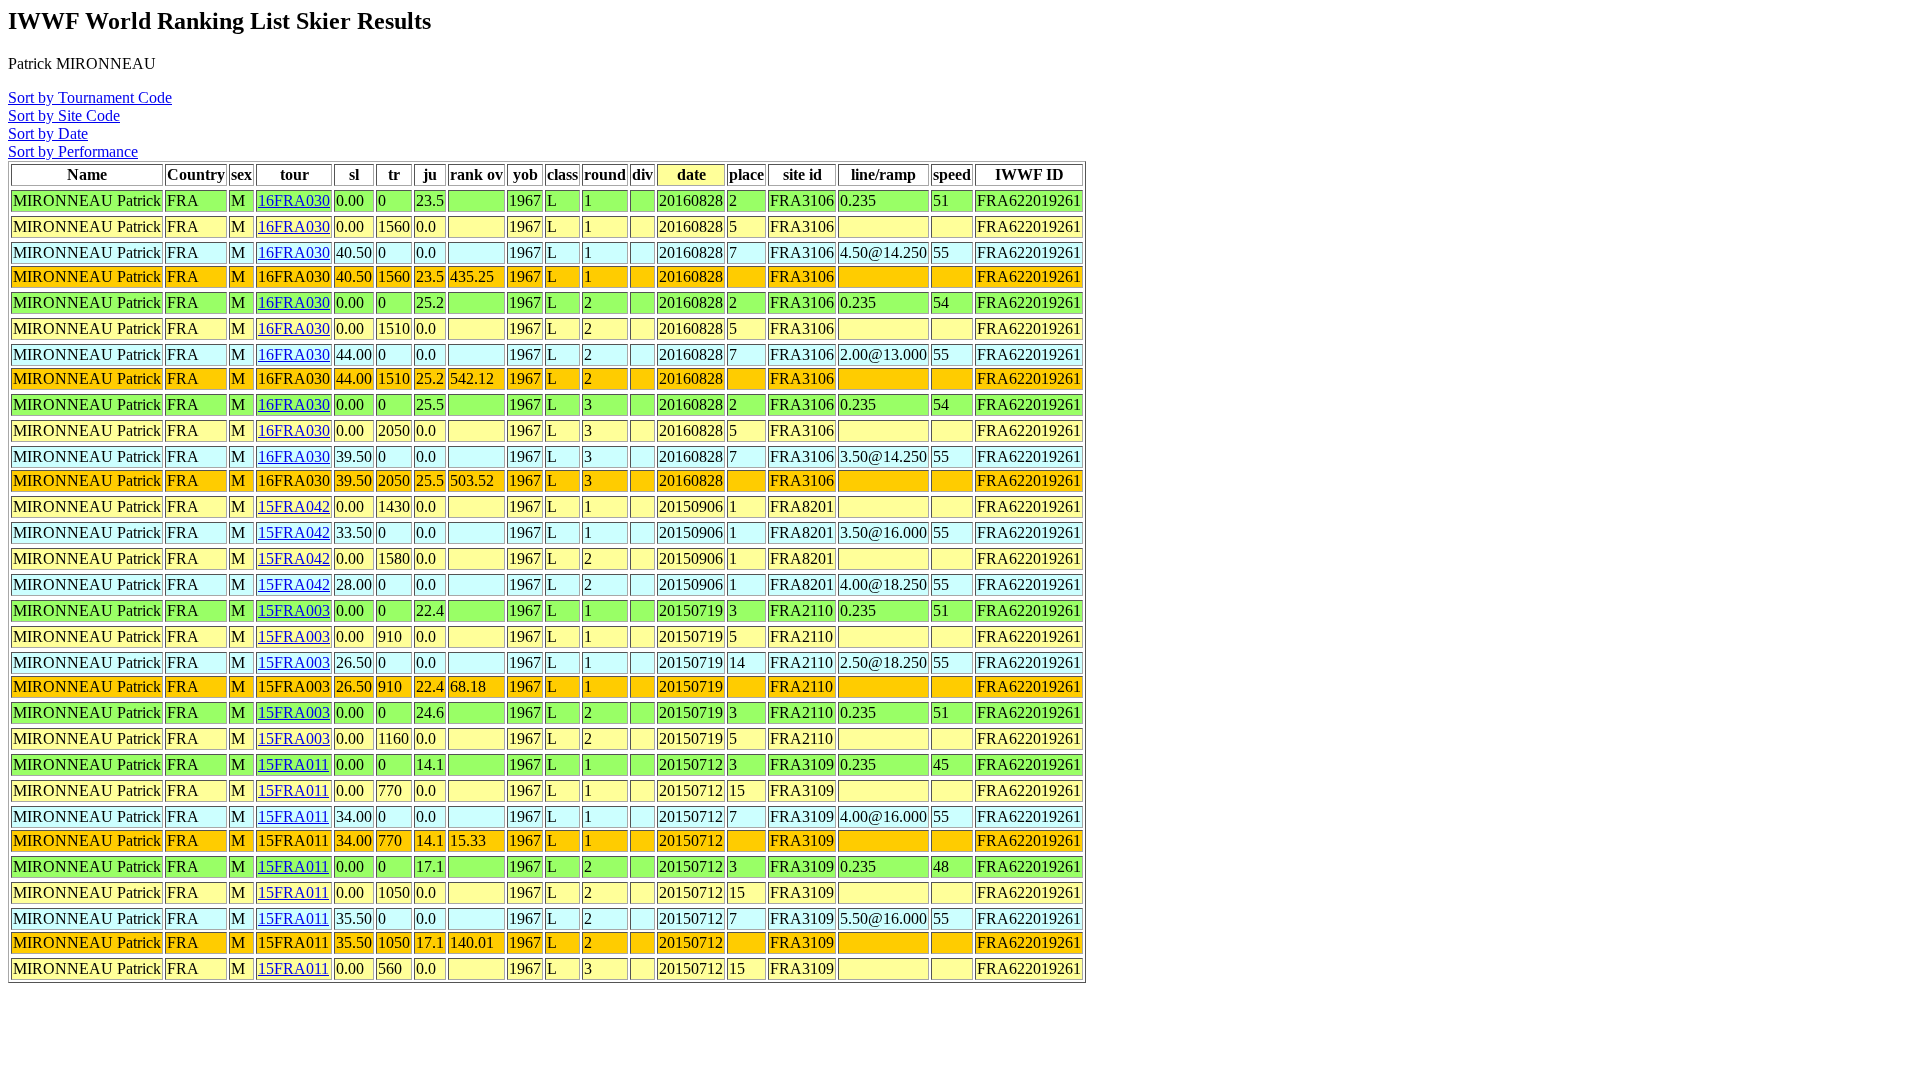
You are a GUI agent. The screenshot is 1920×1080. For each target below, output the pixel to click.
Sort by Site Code (64, 115)
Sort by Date (48, 133)
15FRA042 (294, 506)
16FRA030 (294, 200)
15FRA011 (293, 764)
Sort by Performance (73, 151)
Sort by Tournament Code (90, 97)
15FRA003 (294, 610)
